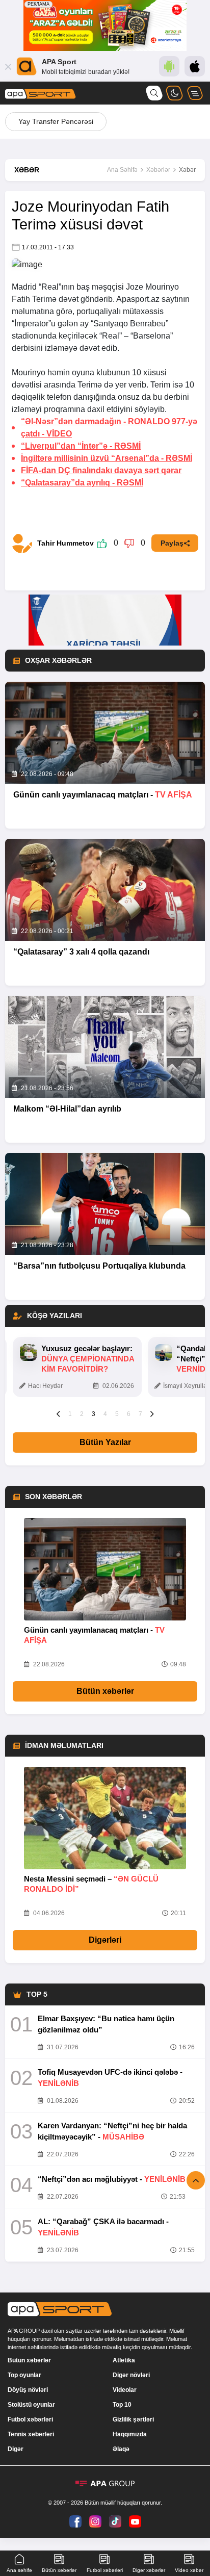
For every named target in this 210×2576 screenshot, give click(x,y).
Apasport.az (138, 299)
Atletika (124, 2360)
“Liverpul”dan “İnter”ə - (81, 446)
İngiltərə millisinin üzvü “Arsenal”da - (107, 458)
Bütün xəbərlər (105, 1691)
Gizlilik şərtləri (133, 2419)
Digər (16, 2449)
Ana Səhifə (122, 170)
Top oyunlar (24, 2375)
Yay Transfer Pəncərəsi (56, 121)
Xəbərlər (158, 170)
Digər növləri (131, 2375)
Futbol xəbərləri (30, 2419)
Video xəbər (189, 2570)
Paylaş (172, 543)
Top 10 (122, 2405)
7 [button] (140, 1414)
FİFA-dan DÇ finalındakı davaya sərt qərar (101, 470)
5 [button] (117, 1414)
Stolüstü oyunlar (31, 2405)
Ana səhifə (19, 2570)
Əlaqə (121, 2449)
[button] (58, 1413)
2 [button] (82, 1414)
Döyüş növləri (28, 2390)
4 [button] (105, 1414)
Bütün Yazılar (105, 1442)
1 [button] (70, 1414)
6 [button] (129, 1414)
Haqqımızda (130, 2434)
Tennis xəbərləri (31, 2434)
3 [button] (94, 1414)
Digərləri (105, 1940)
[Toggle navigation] (195, 93)
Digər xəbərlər (149, 2570)
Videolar (125, 2390)
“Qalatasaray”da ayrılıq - (82, 483)
